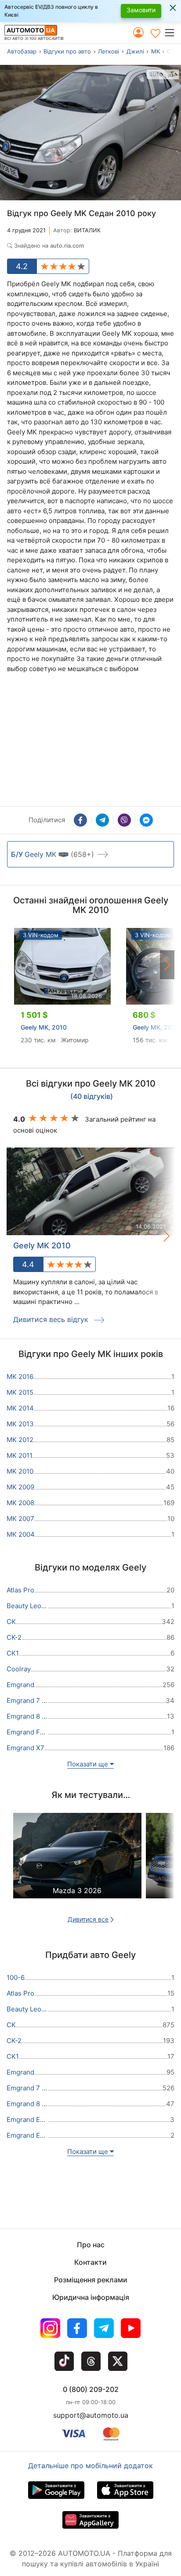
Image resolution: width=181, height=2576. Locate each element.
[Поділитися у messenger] (146, 820)
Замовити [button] (141, 10)
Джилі (135, 51)
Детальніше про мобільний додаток (90, 2466)
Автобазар (22, 51)
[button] (172, 32)
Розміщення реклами (91, 2280)
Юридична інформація (91, 2297)
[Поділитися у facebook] (80, 820)
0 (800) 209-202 (91, 2389)
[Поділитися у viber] (124, 820)
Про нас (91, 2245)
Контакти (90, 2262)
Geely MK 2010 (42, 1245)
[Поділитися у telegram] (102, 820)
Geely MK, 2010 (44, 1027)
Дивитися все (88, 1919)
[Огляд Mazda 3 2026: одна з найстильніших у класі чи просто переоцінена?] (77, 1864)
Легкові (109, 51)
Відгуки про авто (67, 51)
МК (156, 51)
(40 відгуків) (92, 1097)
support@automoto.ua (91, 2415)
